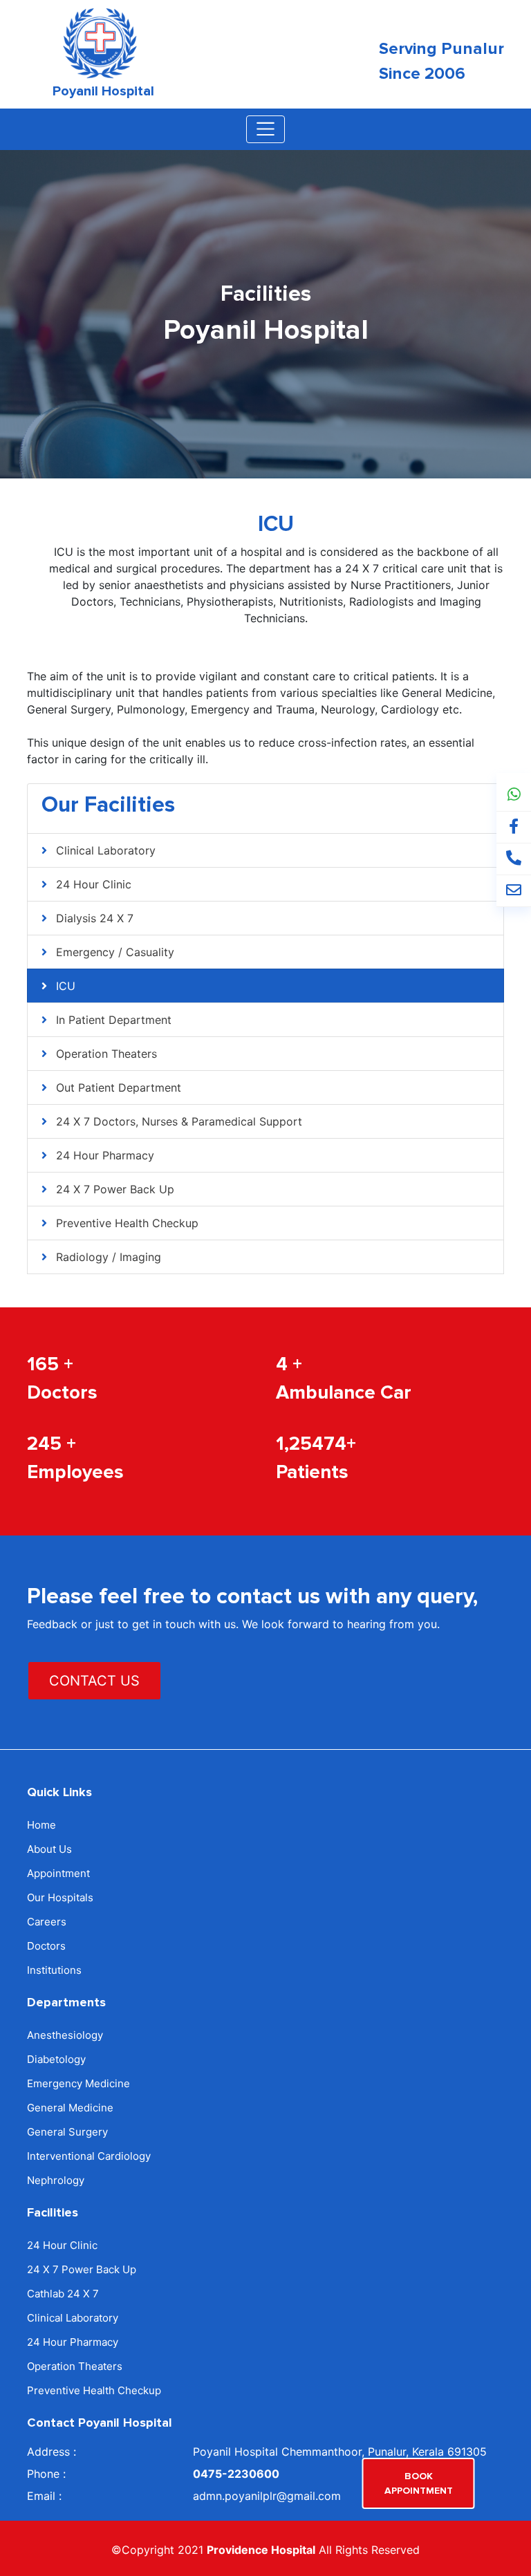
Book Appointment (419, 2483)
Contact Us (94, 1681)
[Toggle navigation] (265, 129)
